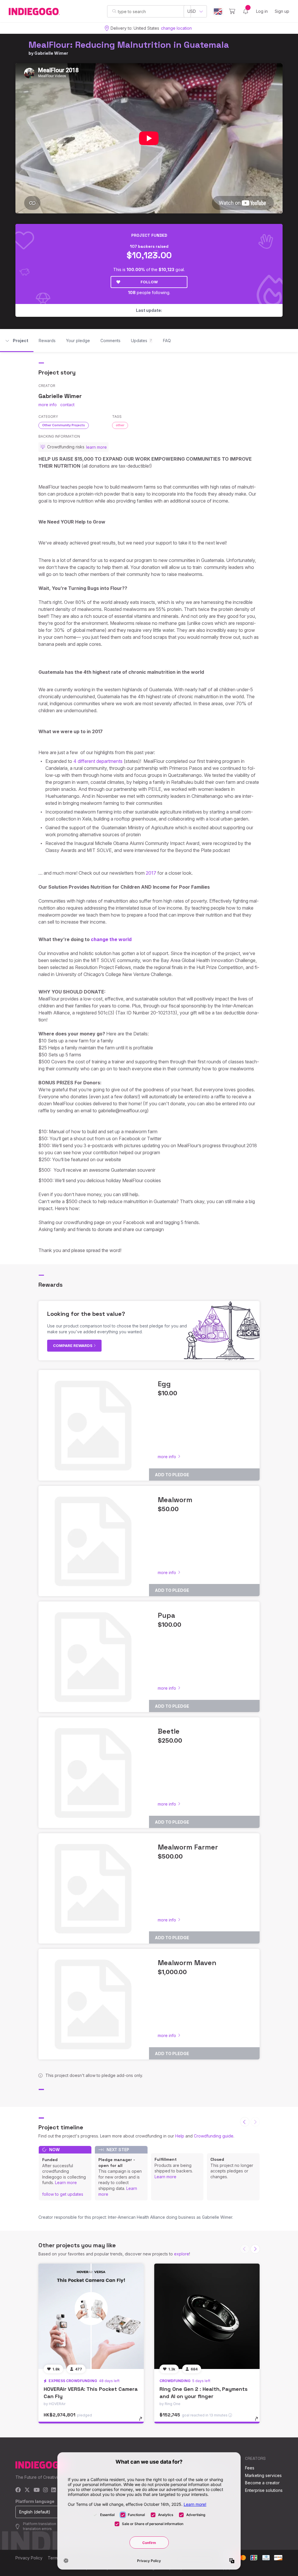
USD (192, 11)
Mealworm (175, 1500)
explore (182, 2254)
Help (180, 2136)
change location (176, 28)
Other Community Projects (64, 425)
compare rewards (73, 1346)
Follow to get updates (63, 2194)
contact (67, 405)
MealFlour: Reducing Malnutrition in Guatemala (129, 45)
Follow (149, 282)
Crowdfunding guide (214, 2136)
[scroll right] (255, 2249)
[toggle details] (143, 2422)
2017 (151, 873)
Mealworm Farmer (188, 1847)
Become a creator (262, 2483)
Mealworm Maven (187, 1963)
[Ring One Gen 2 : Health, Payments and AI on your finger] (207, 2316)
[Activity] (246, 11)
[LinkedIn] (54, 2490)
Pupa (166, 1615)
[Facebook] (18, 2490)
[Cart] (232, 11)
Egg (164, 1384)
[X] (27, 2490)
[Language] (218, 12)
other (120, 425)
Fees (250, 2468)
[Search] (114, 11)
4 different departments (98, 761)
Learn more (66, 2182)
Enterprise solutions (264, 2490)
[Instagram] (45, 2490)
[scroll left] (245, 2122)
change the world (112, 939)
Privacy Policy (29, 2558)
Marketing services (263, 2475)
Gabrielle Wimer (51, 53)
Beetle (169, 1731)
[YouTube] (37, 2490)
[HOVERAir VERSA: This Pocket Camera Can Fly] (91, 2316)
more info (48, 405)
